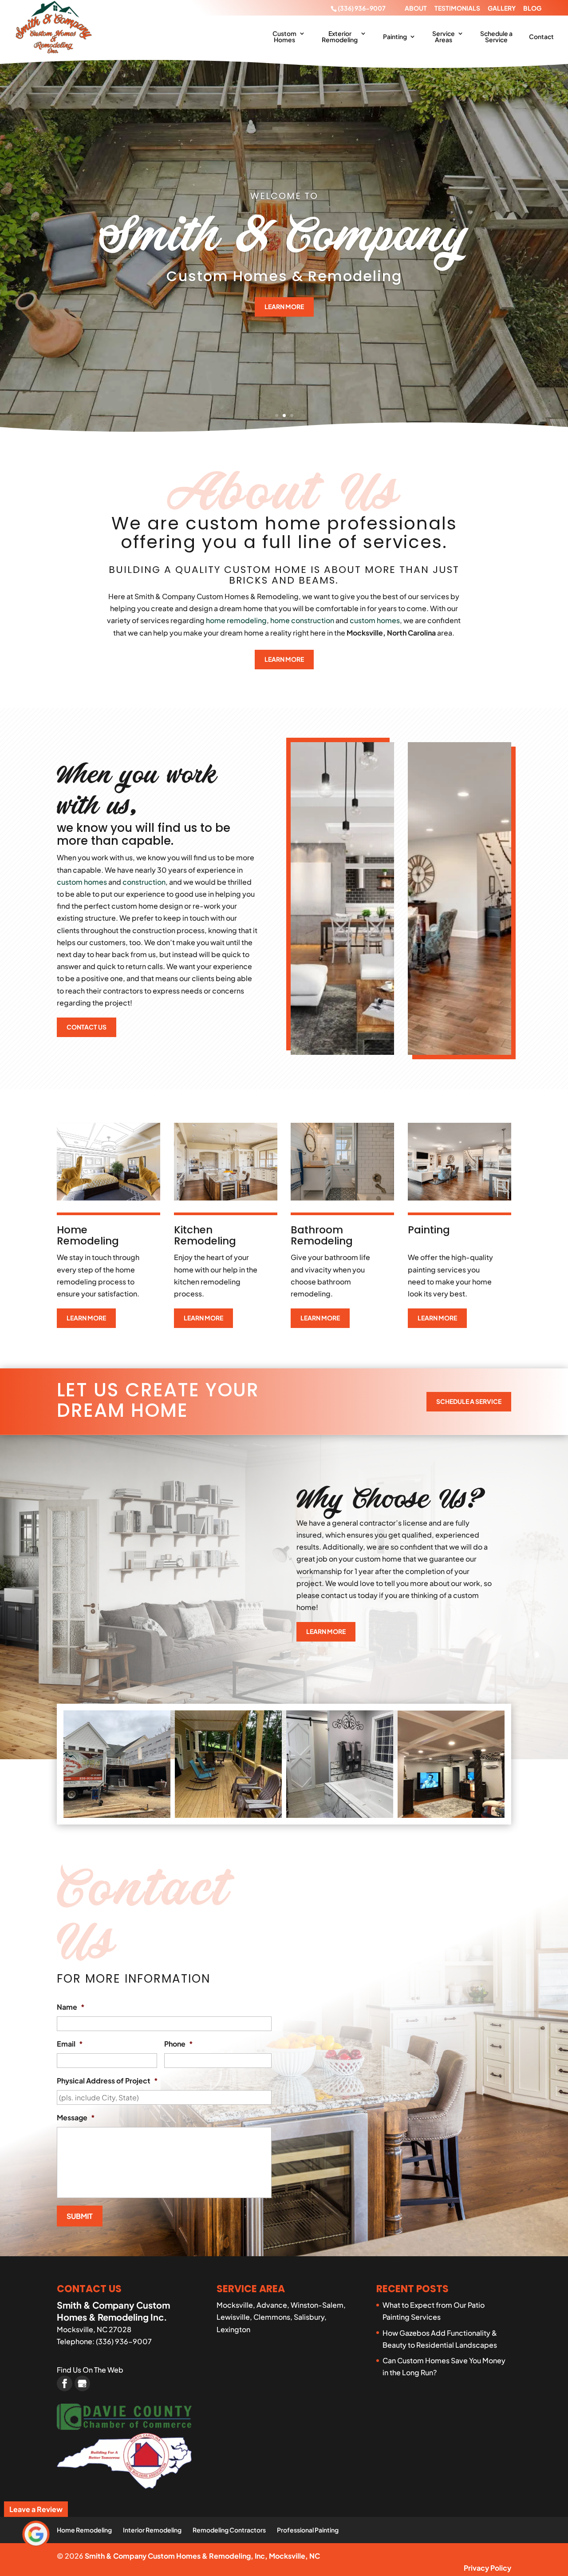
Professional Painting (308, 2530)
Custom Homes (284, 37)
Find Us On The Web (90, 2370)
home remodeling (236, 620)
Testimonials (457, 8)
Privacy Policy (487, 2568)
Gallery (502, 8)
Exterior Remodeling (340, 37)
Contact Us (87, 1027)
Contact (541, 37)
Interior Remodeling (152, 2530)
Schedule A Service (469, 1401)
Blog (532, 8)
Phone (179, 2044)
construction (144, 882)
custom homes (375, 620)
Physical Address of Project (107, 2081)
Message (76, 2118)
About (416, 8)
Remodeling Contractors (229, 2530)
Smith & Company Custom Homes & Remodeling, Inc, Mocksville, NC (202, 2556)
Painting (395, 37)
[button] (117, 1764)
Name (71, 2007)
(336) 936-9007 (362, 8)
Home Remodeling (84, 2530)
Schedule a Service (496, 37)
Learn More (284, 306)
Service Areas (444, 37)
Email (70, 2044)
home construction (302, 620)
